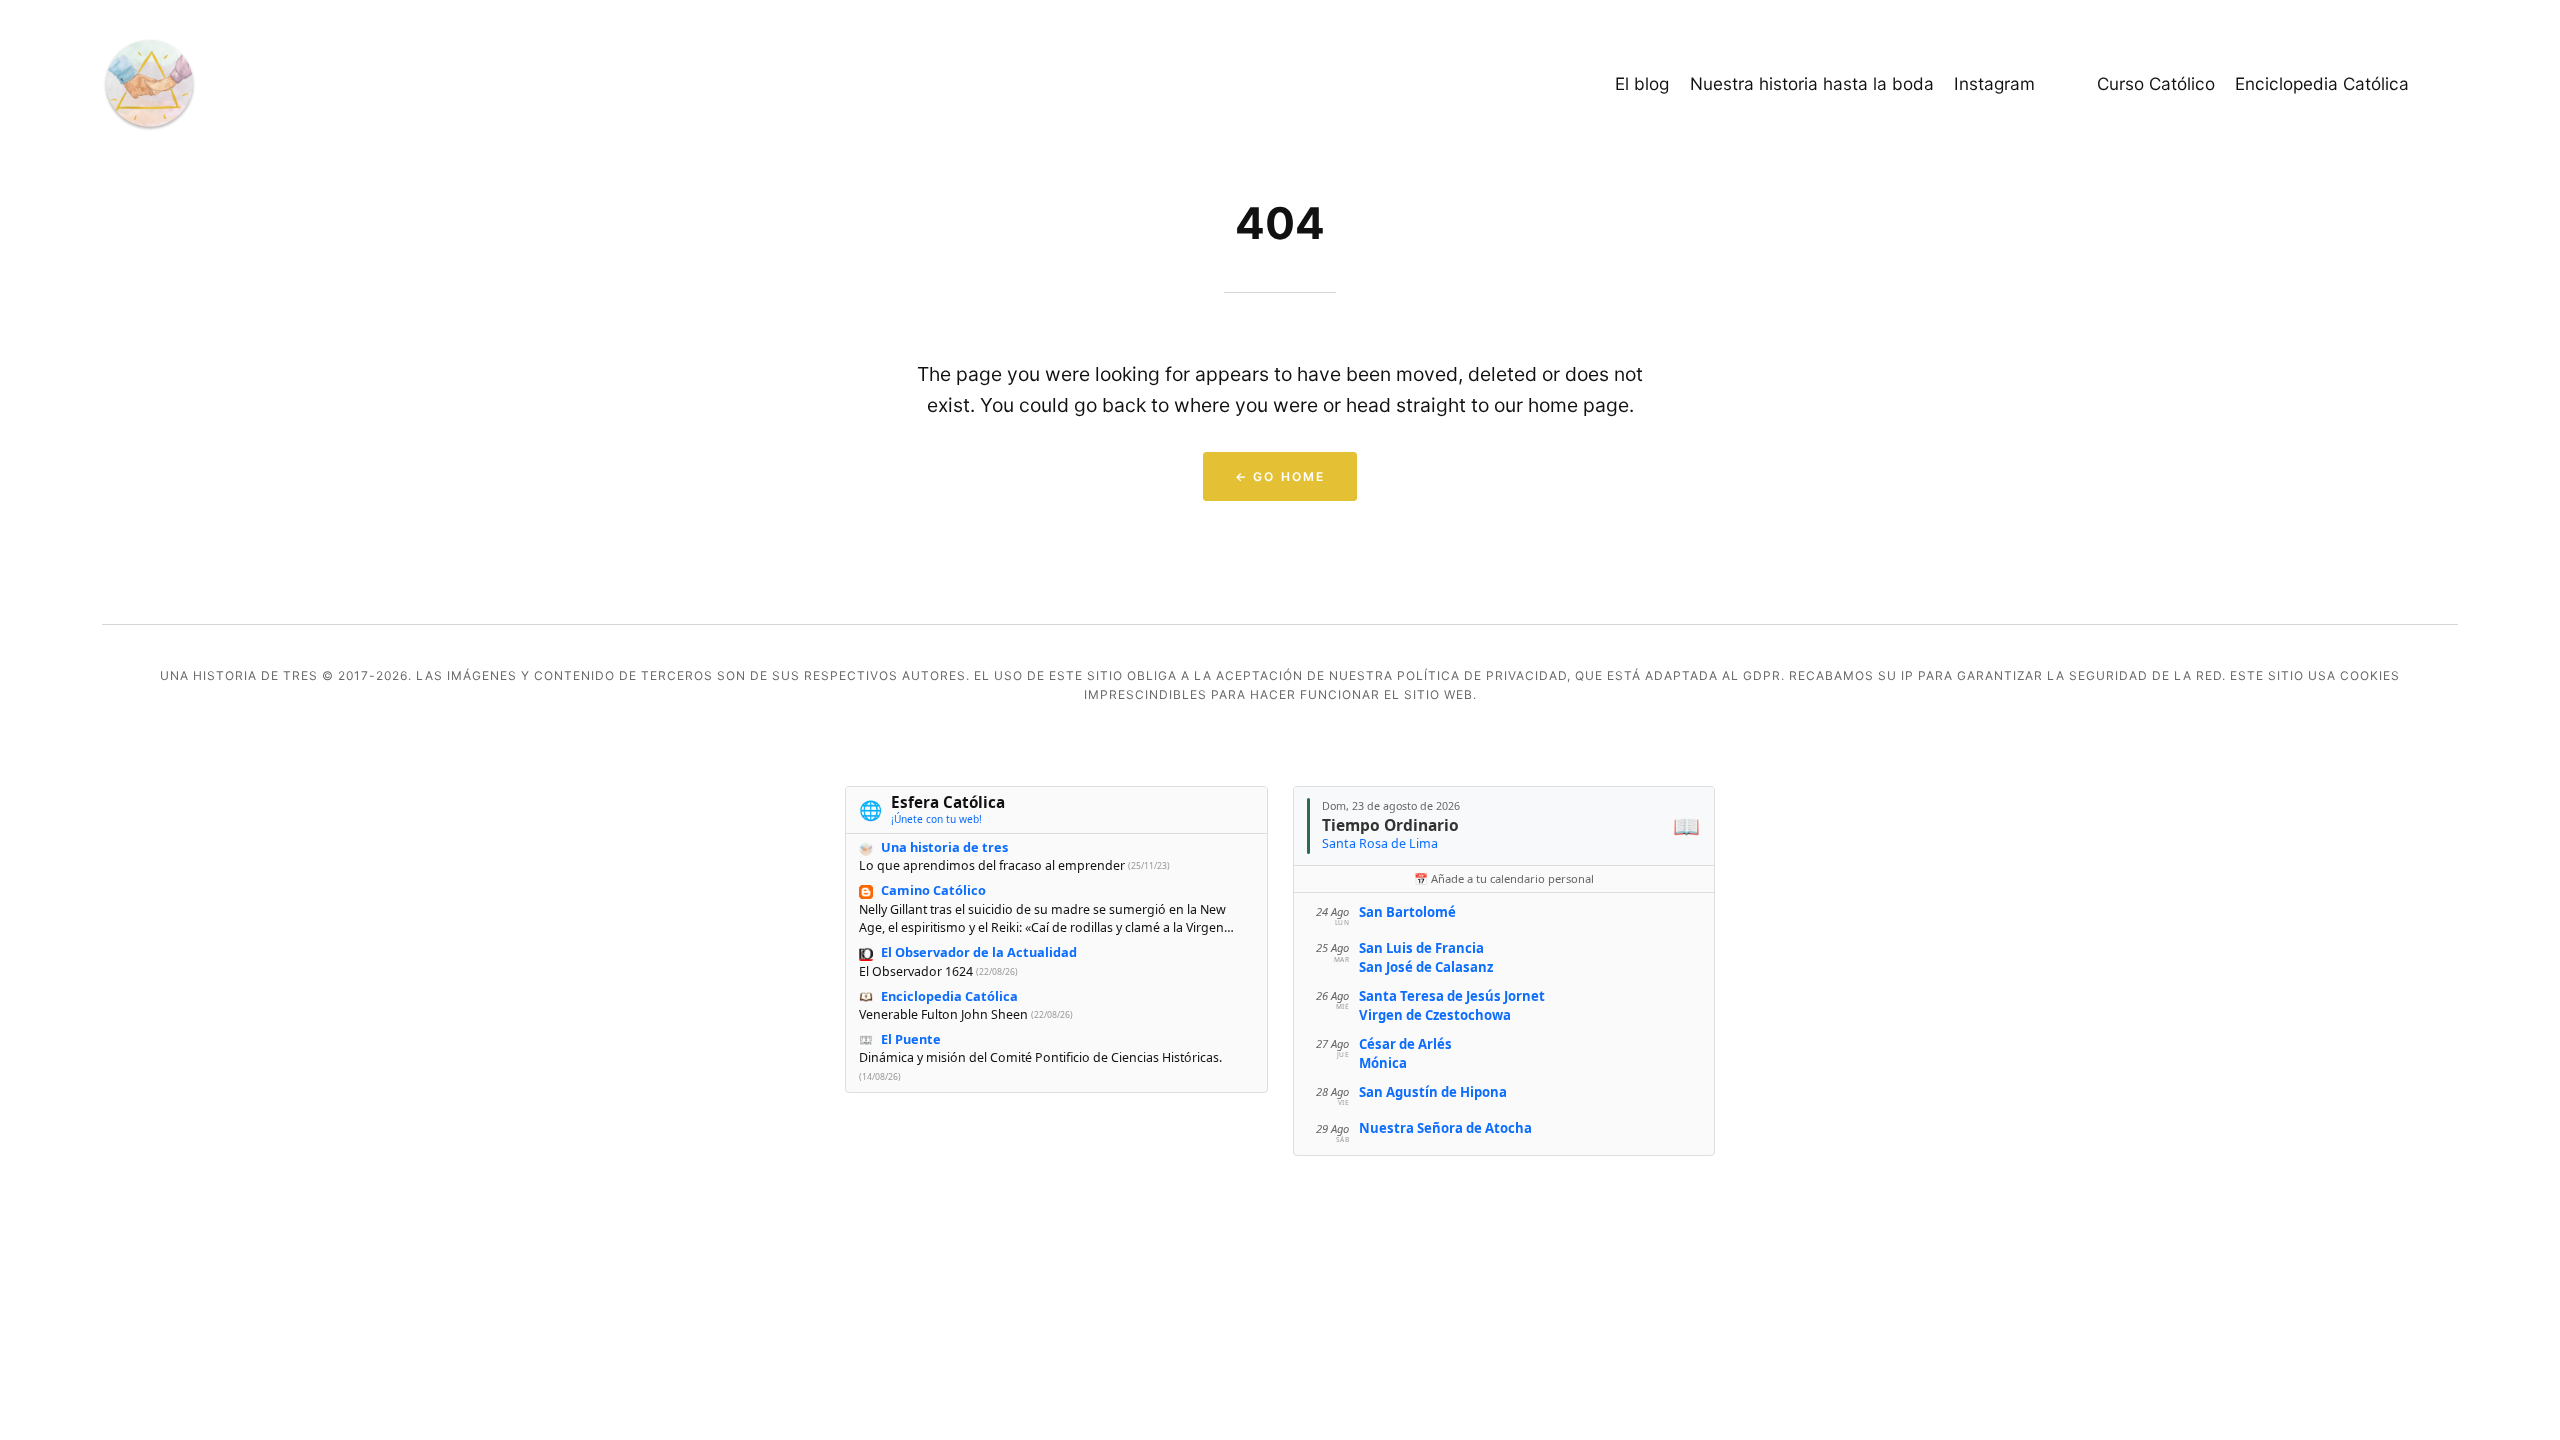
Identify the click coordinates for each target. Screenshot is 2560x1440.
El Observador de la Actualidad (979, 952)
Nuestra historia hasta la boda (1812, 83)
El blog (1642, 83)
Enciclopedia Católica (2322, 83)
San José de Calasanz (1426, 967)
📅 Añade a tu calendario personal (1504, 878)
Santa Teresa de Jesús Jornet (1452, 996)
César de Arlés (1405, 1044)
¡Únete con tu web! (936, 819)
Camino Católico (933, 890)
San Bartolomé (1407, 912)
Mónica (1383, 1063)
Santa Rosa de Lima (1380, 843)
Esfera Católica (948, 802)
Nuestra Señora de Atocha (1445, 1128)
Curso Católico (2156, 83)
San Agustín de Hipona (1433, 1092)
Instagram (1994, 83)
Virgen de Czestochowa (1435, 1015)
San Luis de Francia (1421, 948)
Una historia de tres (944, 847)
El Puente (911, 1039)
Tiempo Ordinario (1390, 825)
